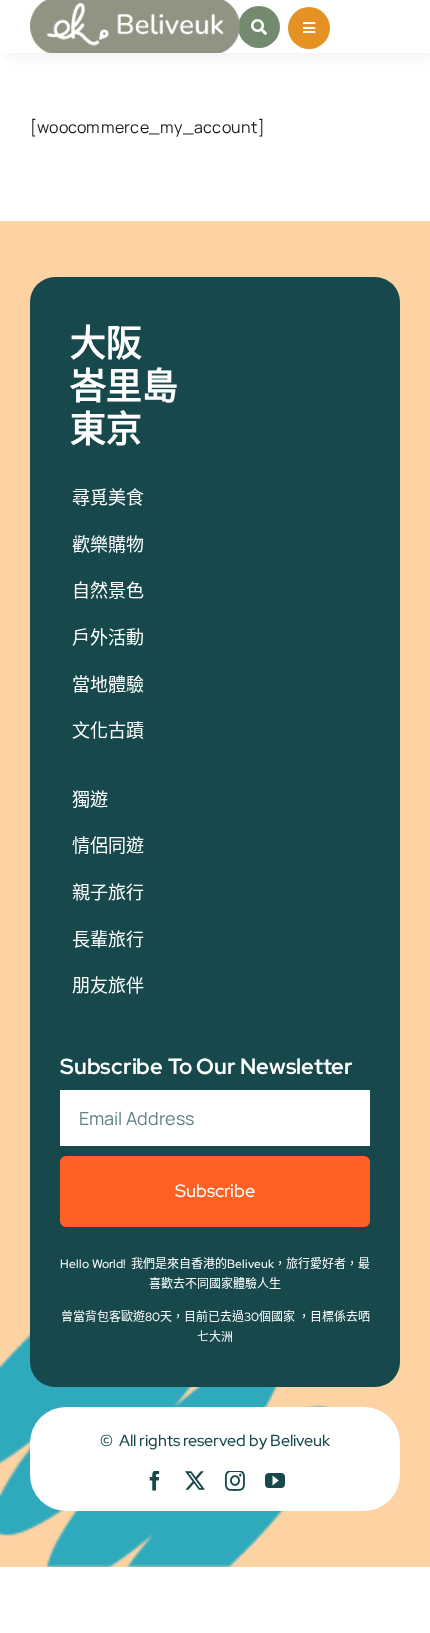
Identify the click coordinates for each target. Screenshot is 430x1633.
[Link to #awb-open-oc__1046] (259, 27)
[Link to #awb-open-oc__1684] (309, 28)
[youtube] (275, 1481)
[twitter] (195, 1481)
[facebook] (155, 1481)
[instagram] (235, 1481)
